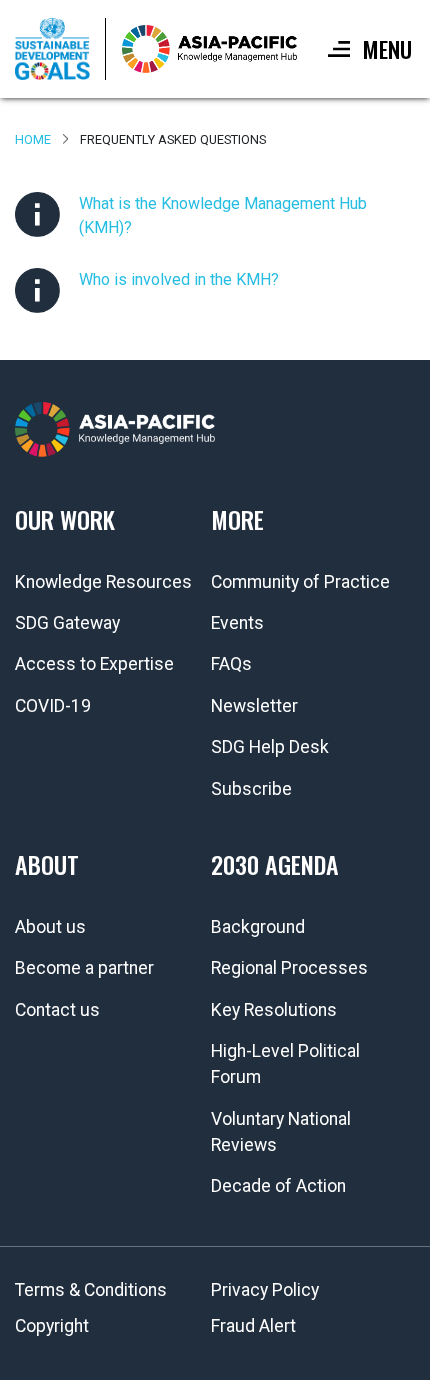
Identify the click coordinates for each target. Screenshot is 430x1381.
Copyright (52, 1326)
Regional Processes (289, 968)
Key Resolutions (274, 1010)
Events (237, 623)
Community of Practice (300, 582)
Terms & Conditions (91, 1290)
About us (50, 927)
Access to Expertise (94, 664)
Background (258, 927)
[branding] (209, 49)
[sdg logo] (60, 49)
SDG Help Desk (270, 747)
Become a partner (84, 968)
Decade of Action (278, 1186)
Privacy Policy (265, 1290)
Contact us (57, 1010)
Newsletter (254, 706)
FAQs (231, 664)
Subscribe (251, 789)
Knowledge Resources (103, 582)
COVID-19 (53, 706)
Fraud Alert (253, 1326)
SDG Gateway (67, 623)
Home (33, 139)
